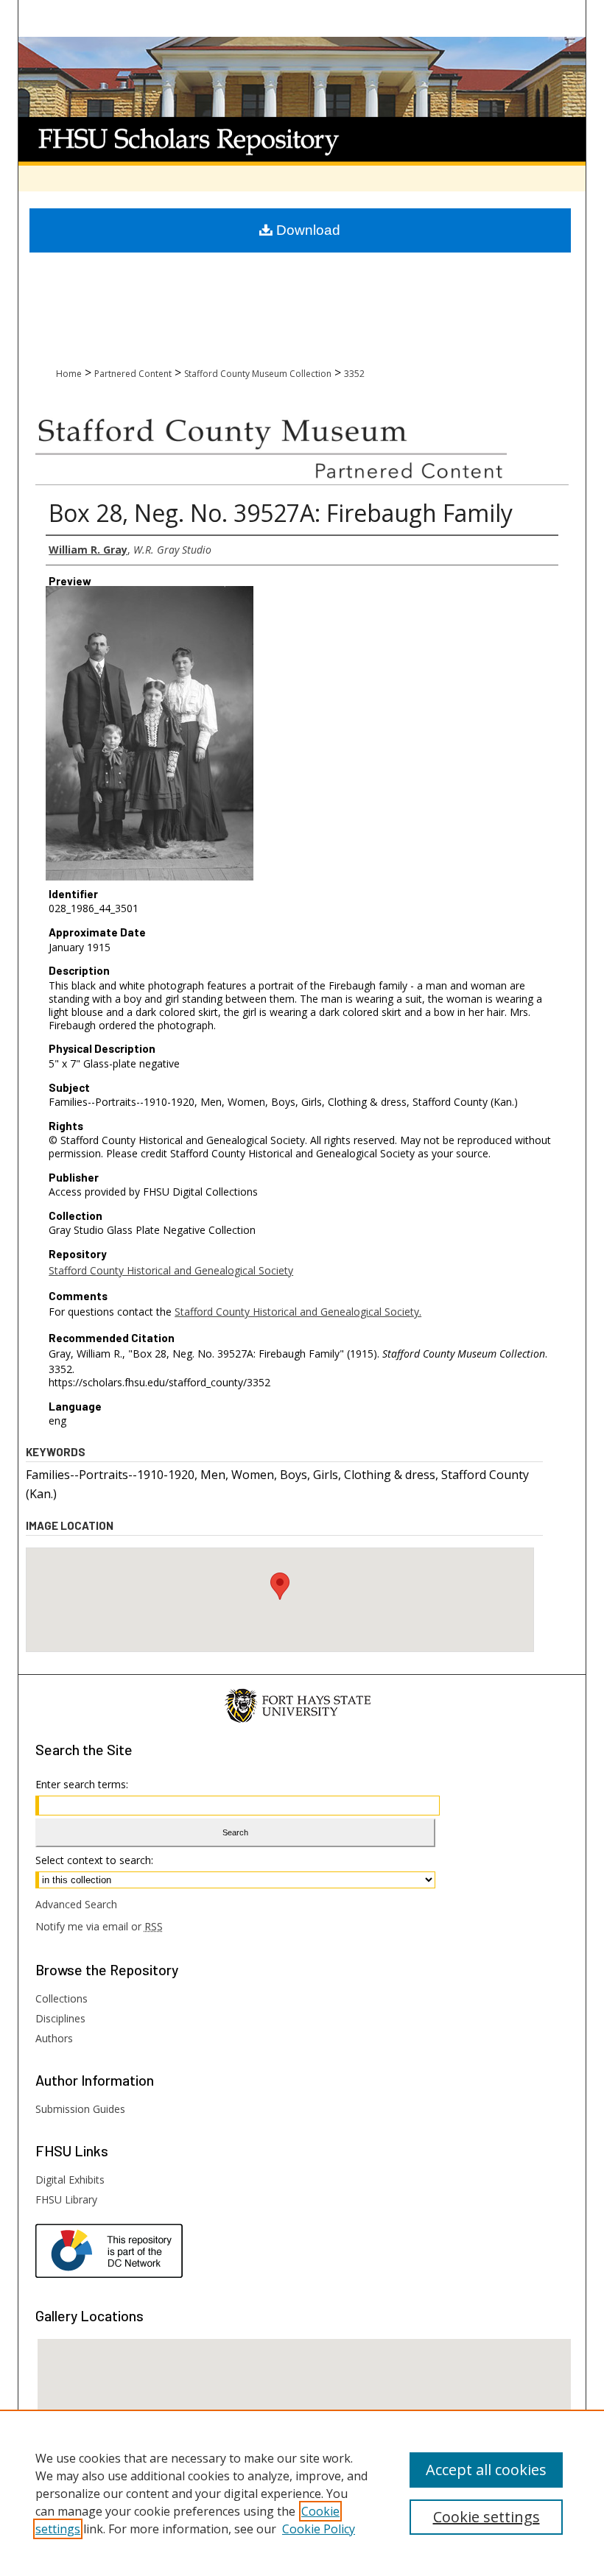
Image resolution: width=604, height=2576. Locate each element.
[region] (302, 2493)
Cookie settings (487, 2517)
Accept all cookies (486, 2470)
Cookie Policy (319, 2529)
